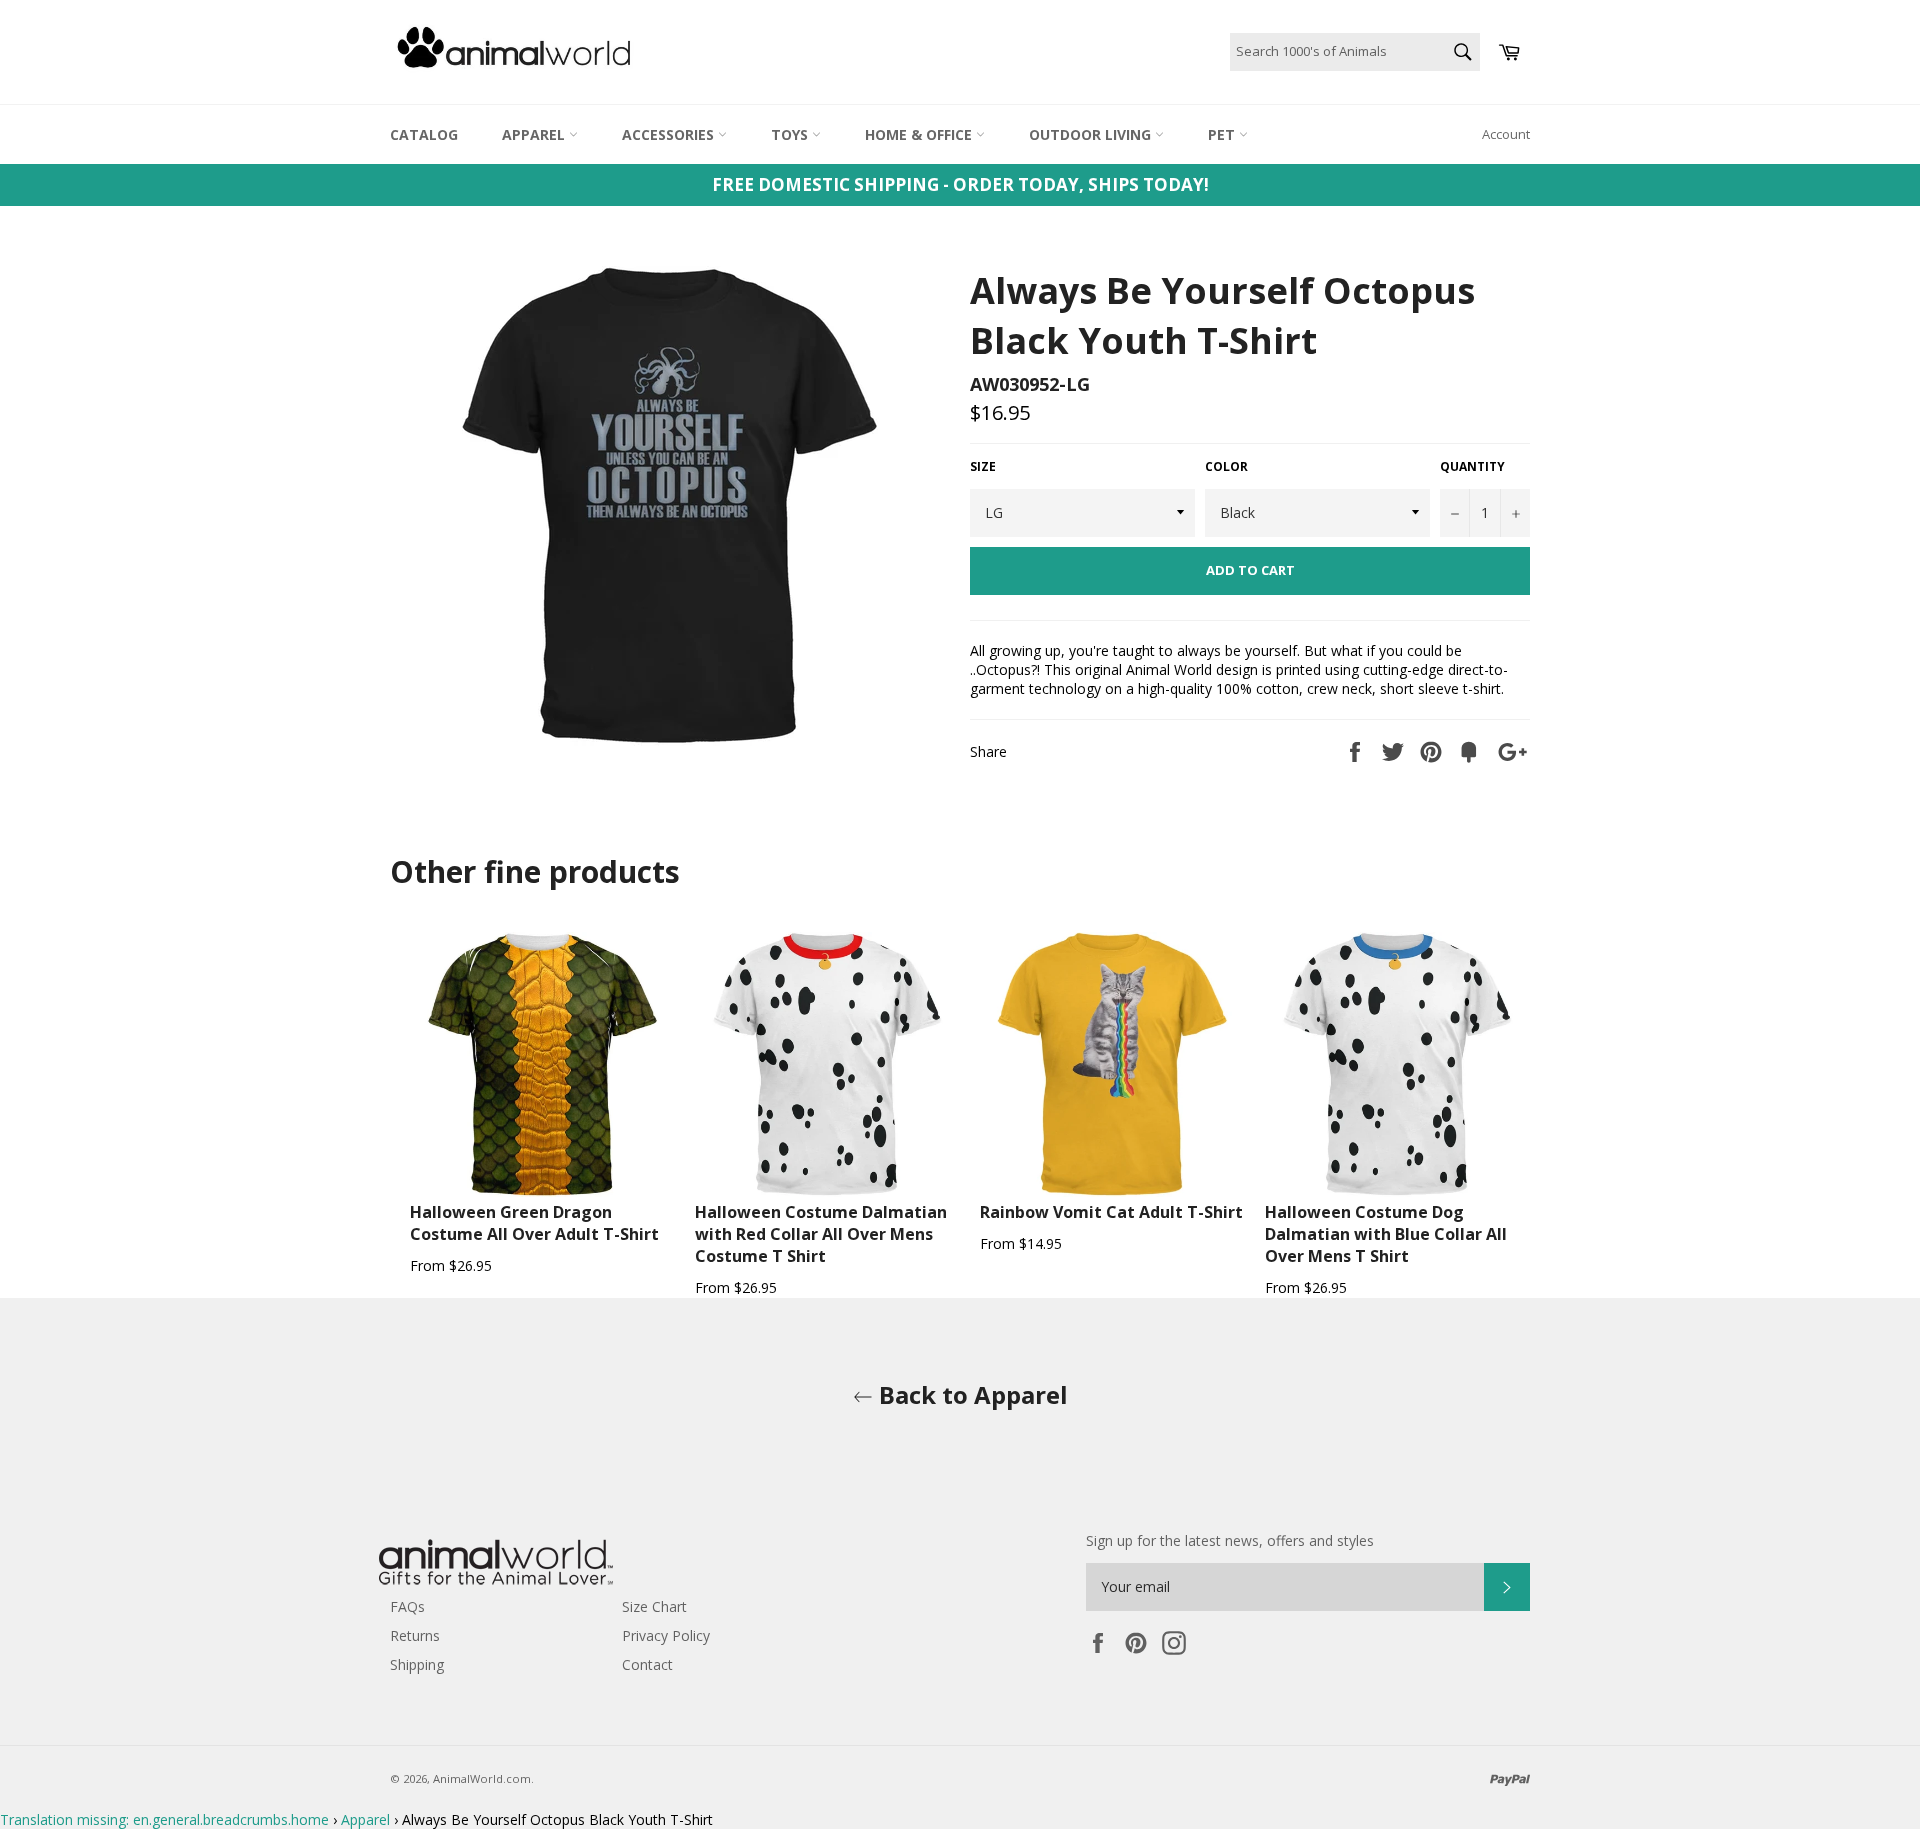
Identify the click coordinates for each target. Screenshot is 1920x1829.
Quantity (1472, 467)
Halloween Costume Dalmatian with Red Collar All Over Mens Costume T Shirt (821, 1234)
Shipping (417, 1664)
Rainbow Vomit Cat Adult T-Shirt (1111, 1212)
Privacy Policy (666, 1635)
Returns (415, 1635)
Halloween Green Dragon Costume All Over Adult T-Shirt (534, 1223)
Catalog (424, 134)
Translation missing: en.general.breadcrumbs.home (164, 1819)
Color (1226, 467)
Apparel (535, 134)
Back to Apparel (970, 1394)
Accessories (670, 134)
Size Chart (654, 1606)
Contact (647, 1664)
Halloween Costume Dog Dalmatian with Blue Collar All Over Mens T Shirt (1386, 1234)
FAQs (407, 1606)
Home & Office (920, 134)
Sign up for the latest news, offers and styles (1230, 1540)
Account (1506, 134)
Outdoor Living (1092, 134)
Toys (791, 134)
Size (983, 467)
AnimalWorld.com (482, 1778)
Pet (1223, 134)
